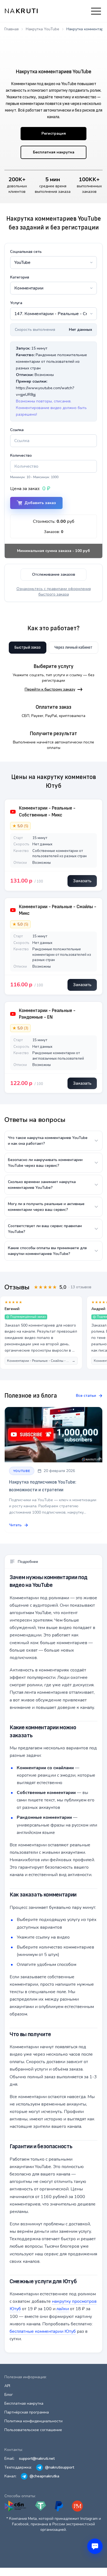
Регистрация (54, 133)
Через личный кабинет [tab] (73, 647)
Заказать (82, 881)
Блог (9, 2395)
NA (22, 11)
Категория (20, 277)
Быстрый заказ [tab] (28, 647)
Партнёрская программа (27, 2412)
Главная (12, 29)
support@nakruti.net (37, 2459)
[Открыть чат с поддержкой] (95, 2546)
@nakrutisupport (60, 2467)
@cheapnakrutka (44, 2476)
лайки (63, 2309)
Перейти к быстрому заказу (50, 689)
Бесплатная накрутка (54, 152)
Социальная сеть (26, 252)
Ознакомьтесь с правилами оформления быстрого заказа (54, 592)
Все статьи (86, 1396)
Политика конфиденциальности (33, 2421)
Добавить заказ (40, 503)
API (7, 2386)
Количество (21, 455)
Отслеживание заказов (54, 574)
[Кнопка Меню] (96, 11)
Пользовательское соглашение (33, 2430)
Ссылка (17, 430)
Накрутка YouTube (43, 29)
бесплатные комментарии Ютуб (43, 2331)
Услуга (16, 303)
